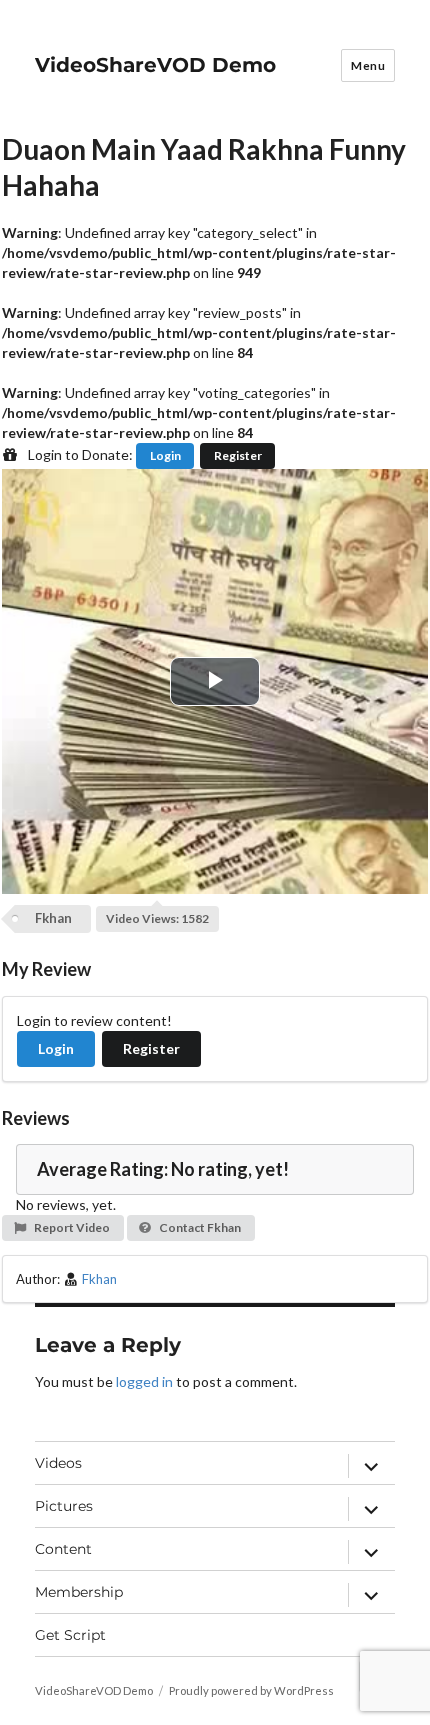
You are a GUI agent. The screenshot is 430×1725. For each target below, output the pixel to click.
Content (63, 1549)
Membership (79, 1592)
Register (238, 455)
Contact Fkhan (199, 1227)
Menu (368, 65)
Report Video (71, 1227)
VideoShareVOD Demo (155, 65)
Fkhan (53, 918)
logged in (144, 1381)
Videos (58, 1463)
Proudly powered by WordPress (251, 1690)
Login (165, 455)
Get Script (70, 1635)
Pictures (64, 1506)
